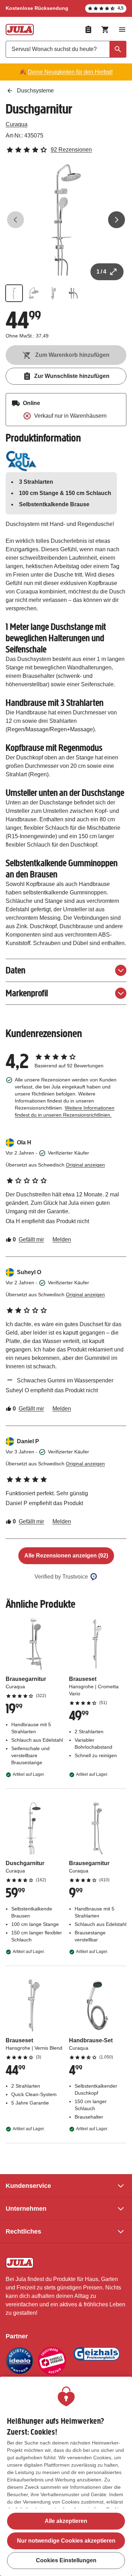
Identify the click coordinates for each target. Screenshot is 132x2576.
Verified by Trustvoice (61, 1577)
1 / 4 (101, 272)
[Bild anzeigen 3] (54, 293)
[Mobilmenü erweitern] (122, 30)
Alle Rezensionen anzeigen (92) (66, 1556)
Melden (62, 1239)
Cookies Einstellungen (66, 2560)
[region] (66, 2476)
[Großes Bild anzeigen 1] (66, 220)
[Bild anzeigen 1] (14, 293)
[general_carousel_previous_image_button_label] (15, 220)
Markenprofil (27, 993)
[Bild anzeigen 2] (34, 293)
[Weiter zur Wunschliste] (88, 30)
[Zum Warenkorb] (105, 30)
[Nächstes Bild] (117, 220)
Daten (15, 970)
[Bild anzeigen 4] (73, 293)
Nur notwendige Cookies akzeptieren (66, 2541)
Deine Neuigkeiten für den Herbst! (70, 72)
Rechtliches (23, 2231)
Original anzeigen (85, 1165)
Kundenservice (28, 2186)
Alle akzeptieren (66, 2521)
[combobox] (66, 49)
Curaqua (17, 124)
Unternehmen (26, 2209)
